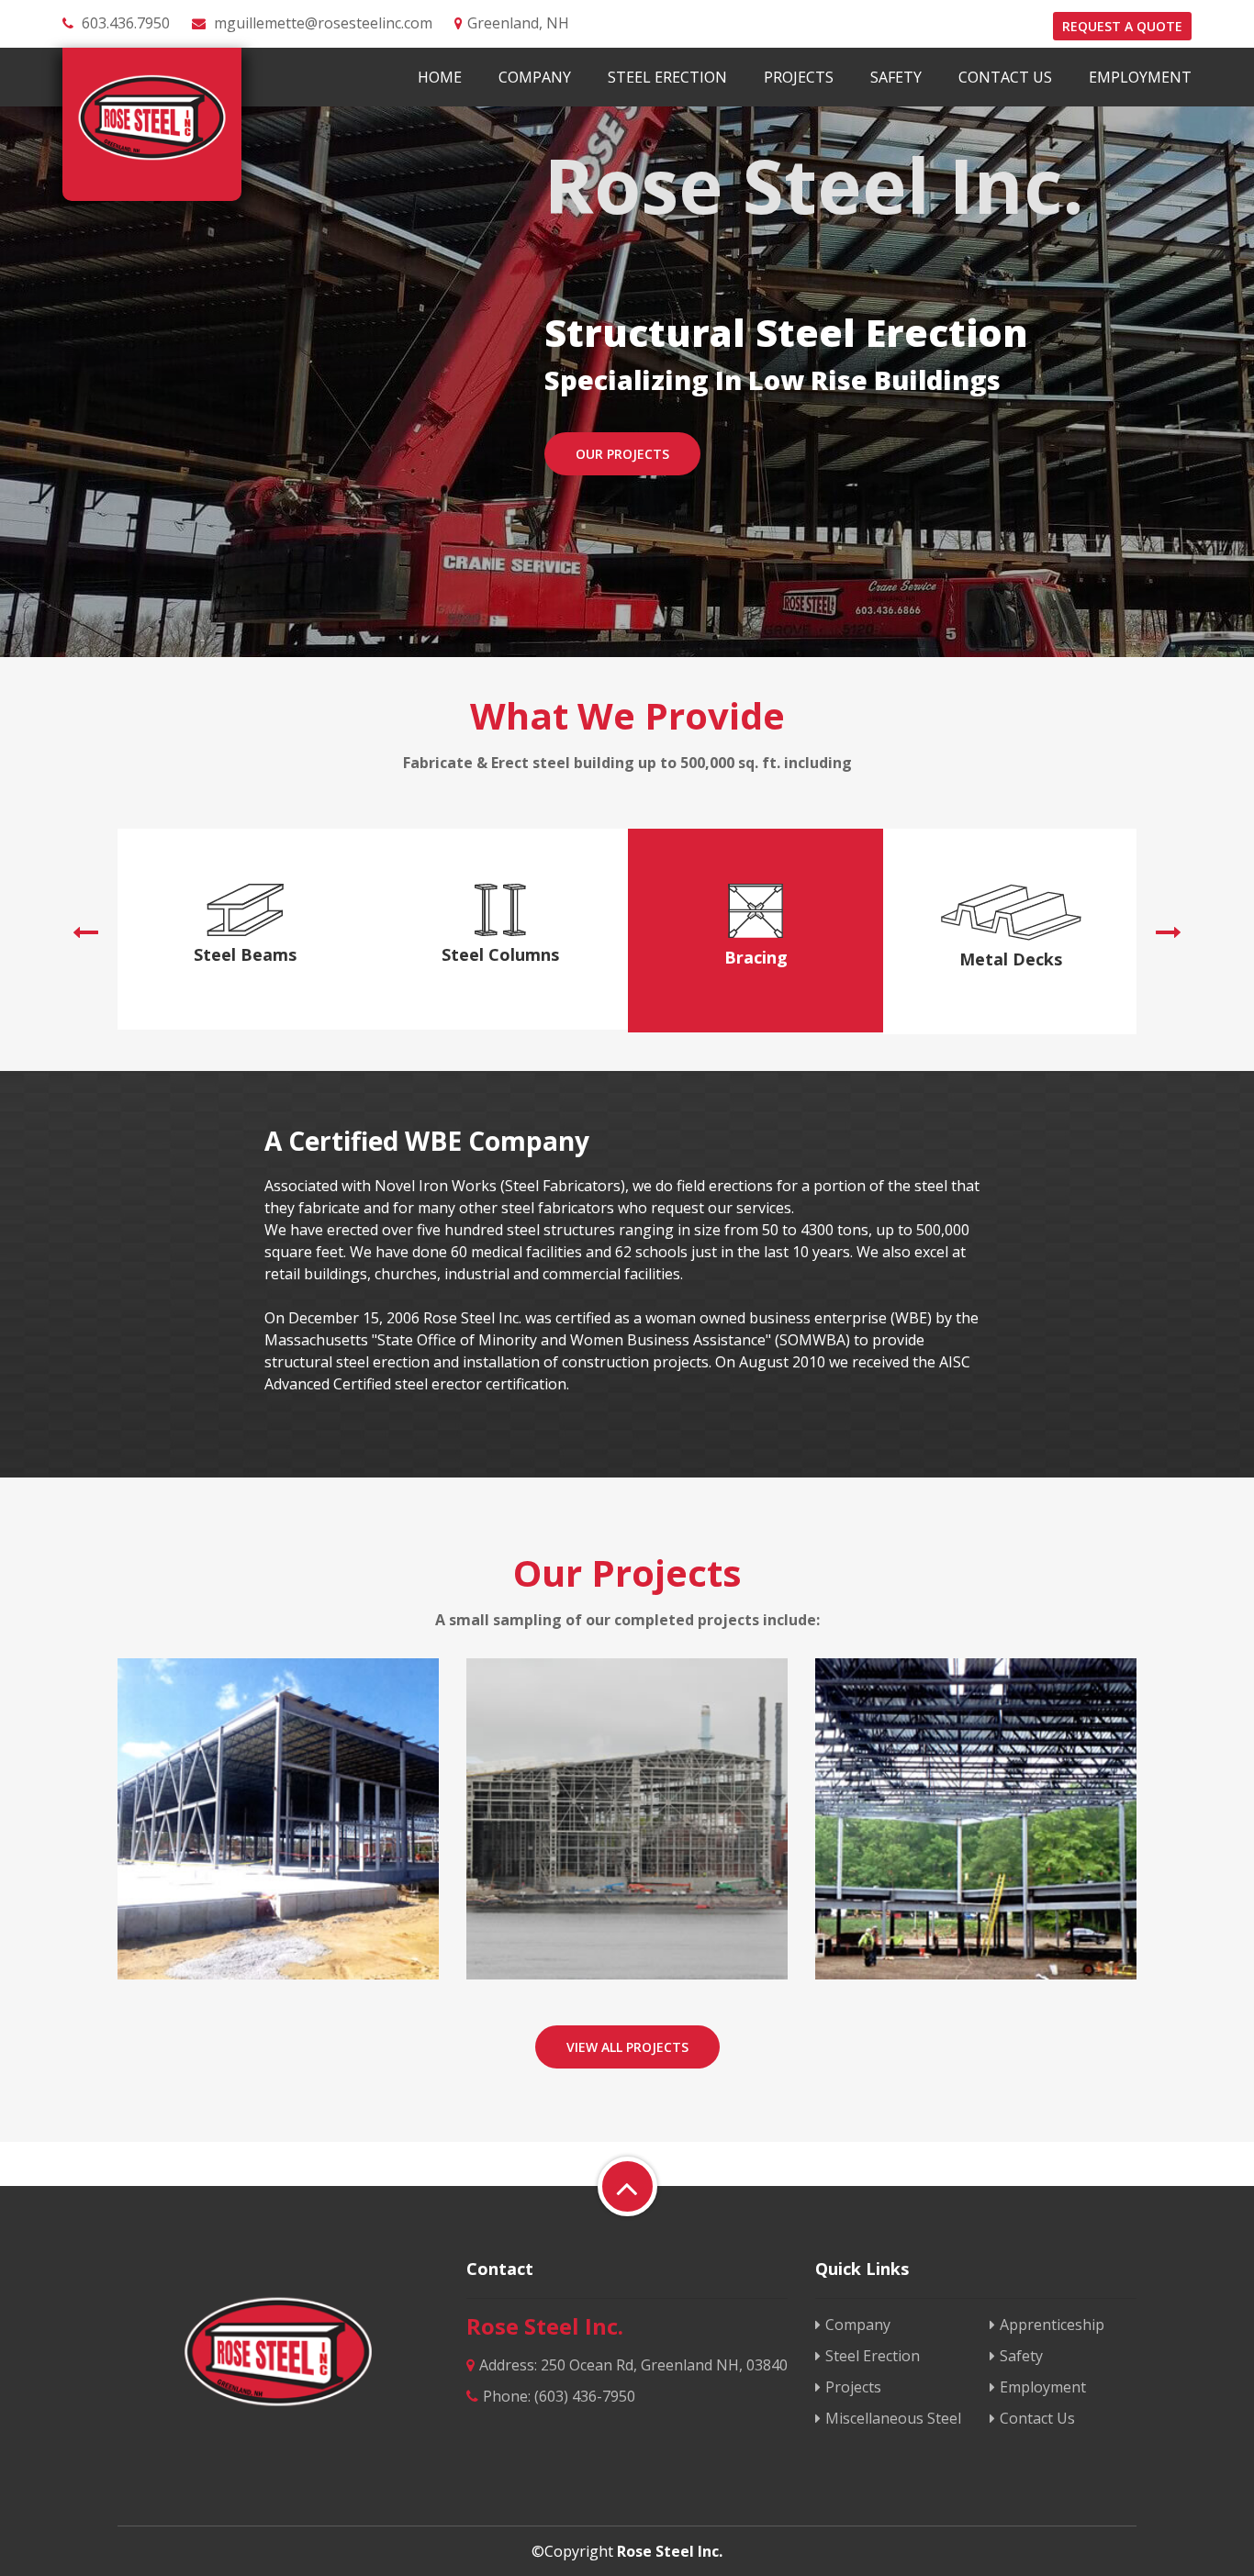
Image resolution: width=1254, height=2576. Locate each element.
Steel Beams (245, 954)
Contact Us (1005, 77)
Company (535, 77)
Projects (799, 77)
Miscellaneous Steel (893, 2418)
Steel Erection (667, 77)
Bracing (756, 957)
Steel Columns (500, 954)
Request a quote (1122, 26)
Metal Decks (1011, 959)
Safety (896, 77)
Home (440, 77)
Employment (1140, 77)
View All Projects (627, 2047)
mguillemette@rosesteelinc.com (323, 23)
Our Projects (622, 454)
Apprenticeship (1052, 2325)
